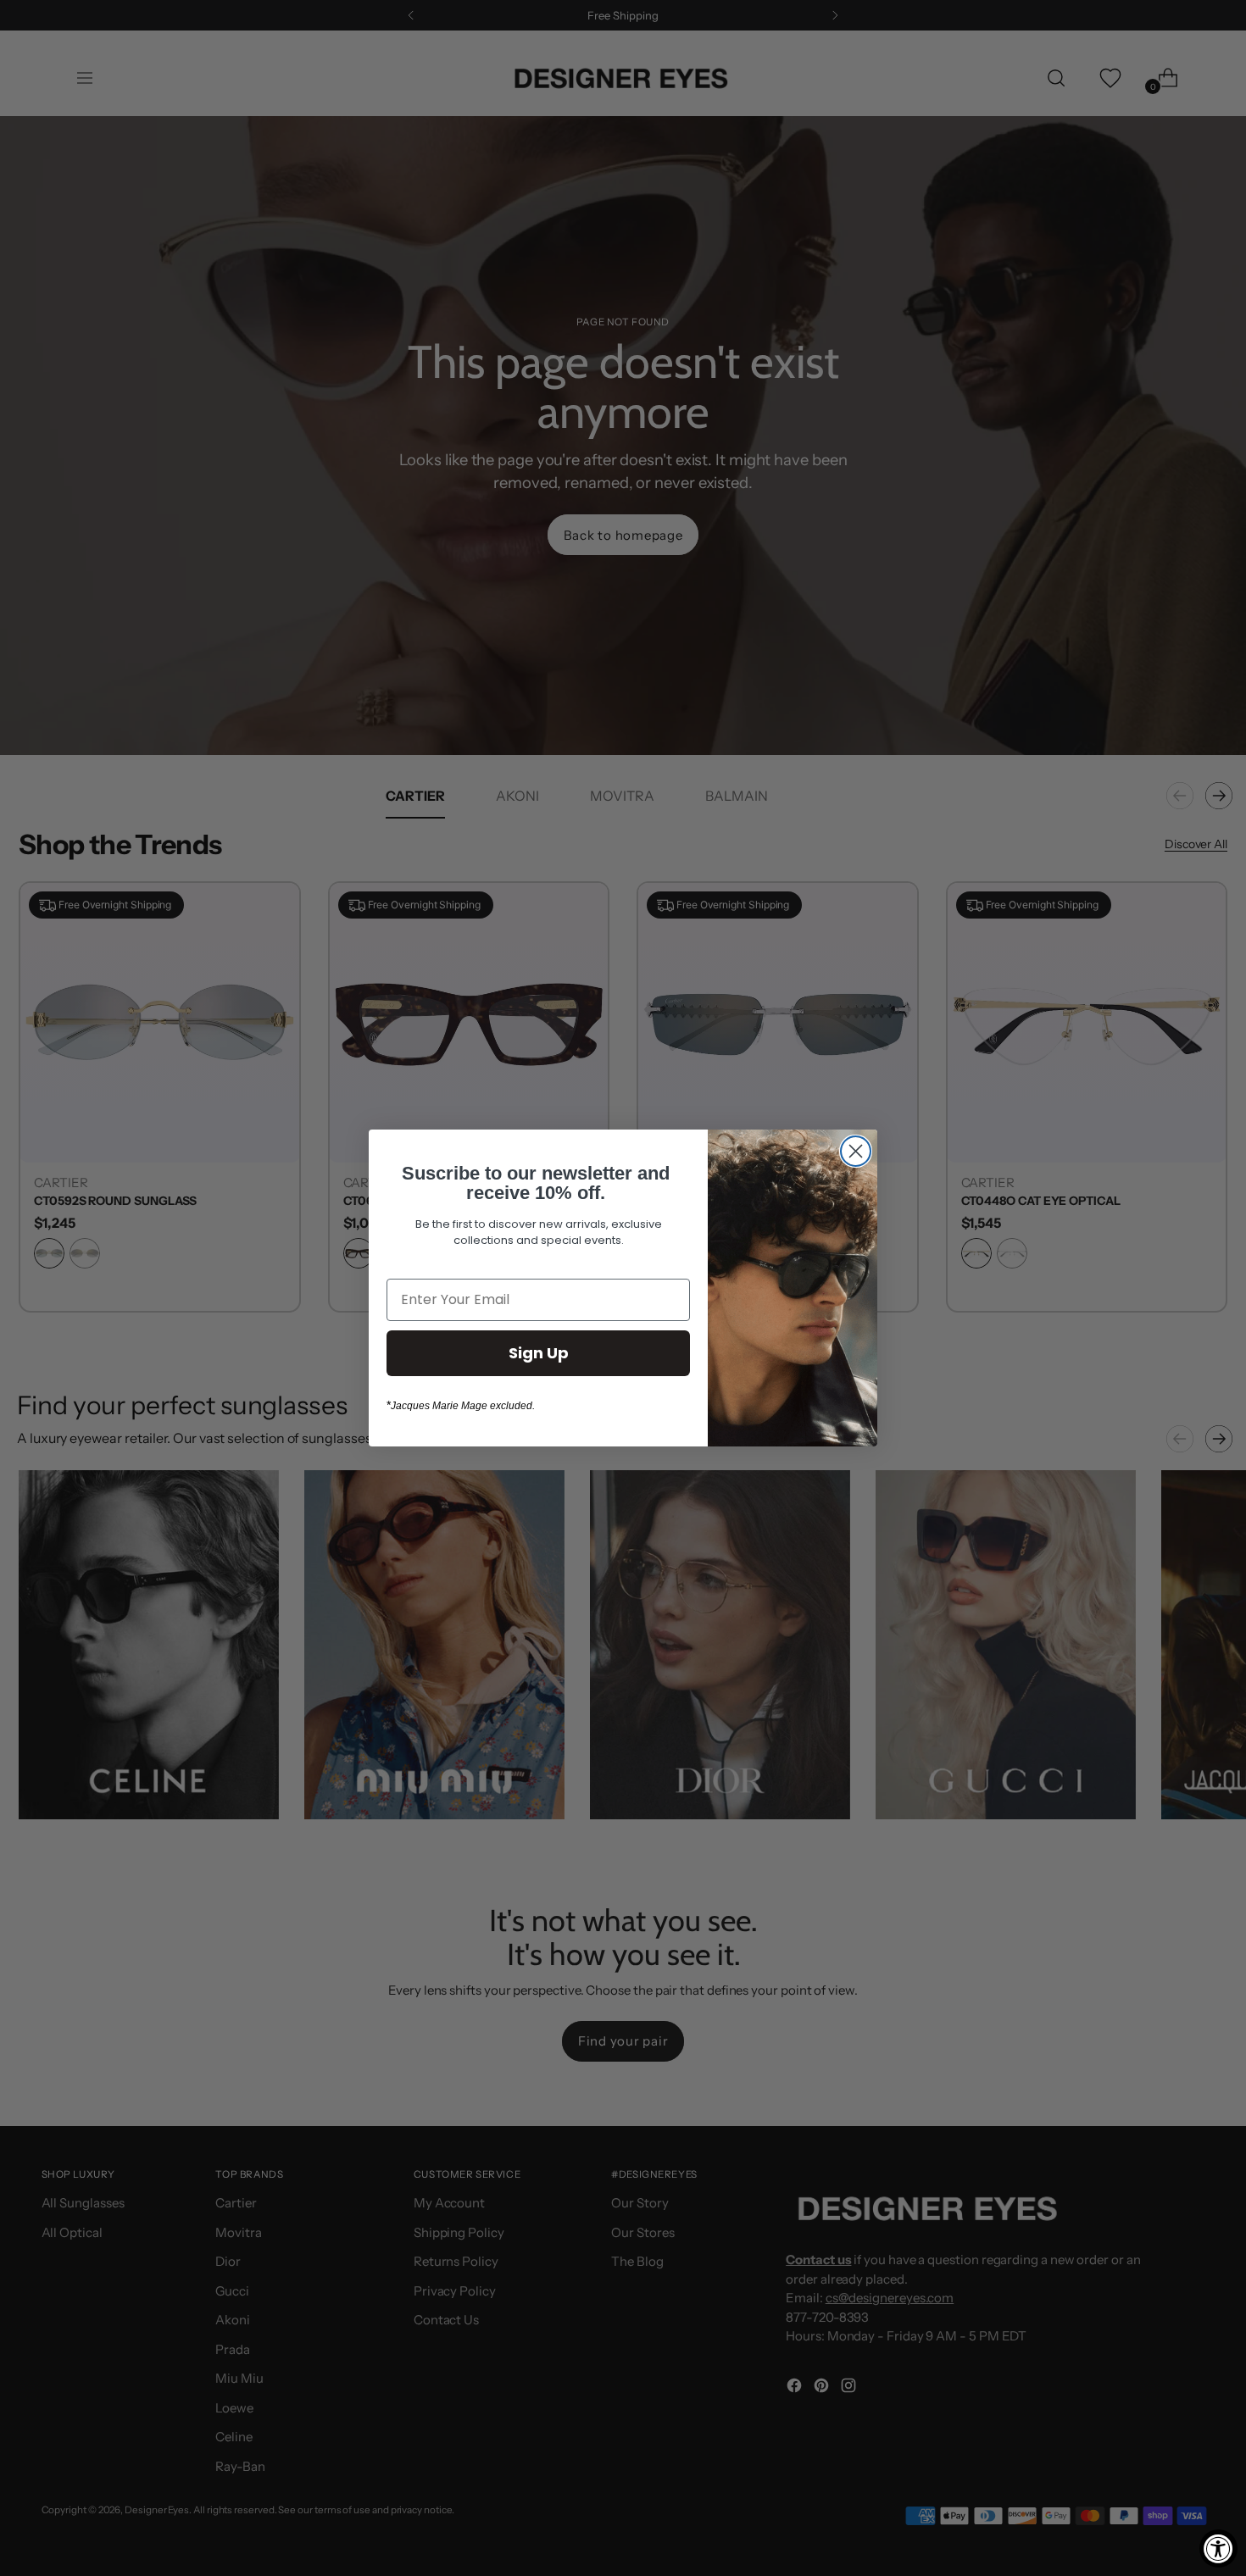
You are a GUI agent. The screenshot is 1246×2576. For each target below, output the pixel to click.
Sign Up (539, 1353)
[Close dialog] (856, 1151)
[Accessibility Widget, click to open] (1218, 2548)
